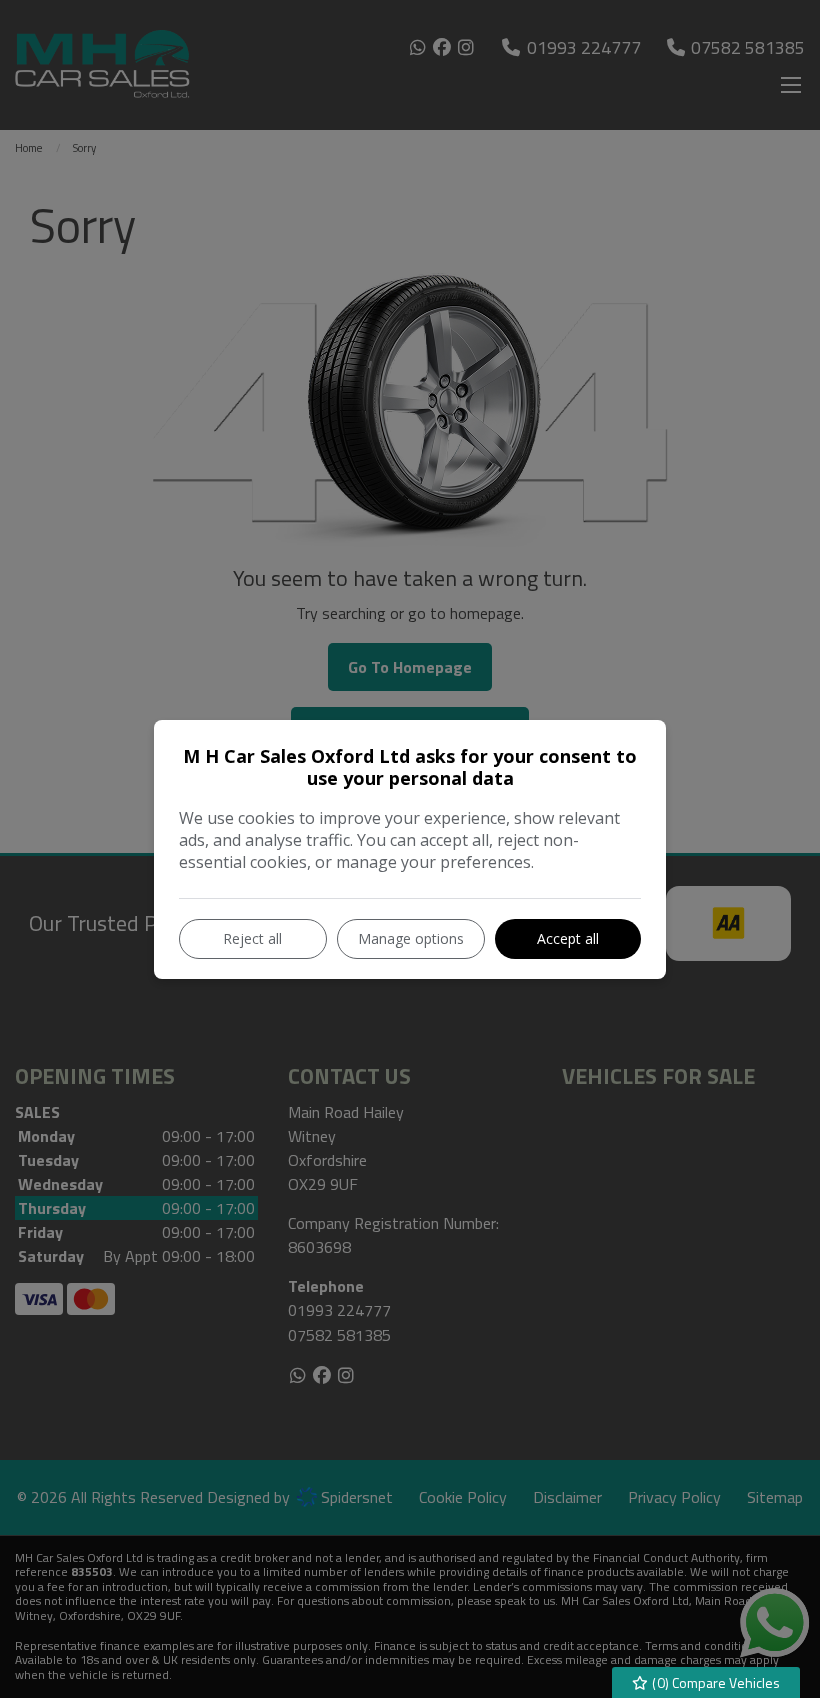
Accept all (568, 938)
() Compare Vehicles (714, 1682)
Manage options (411, 938)
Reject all (252, 938)
